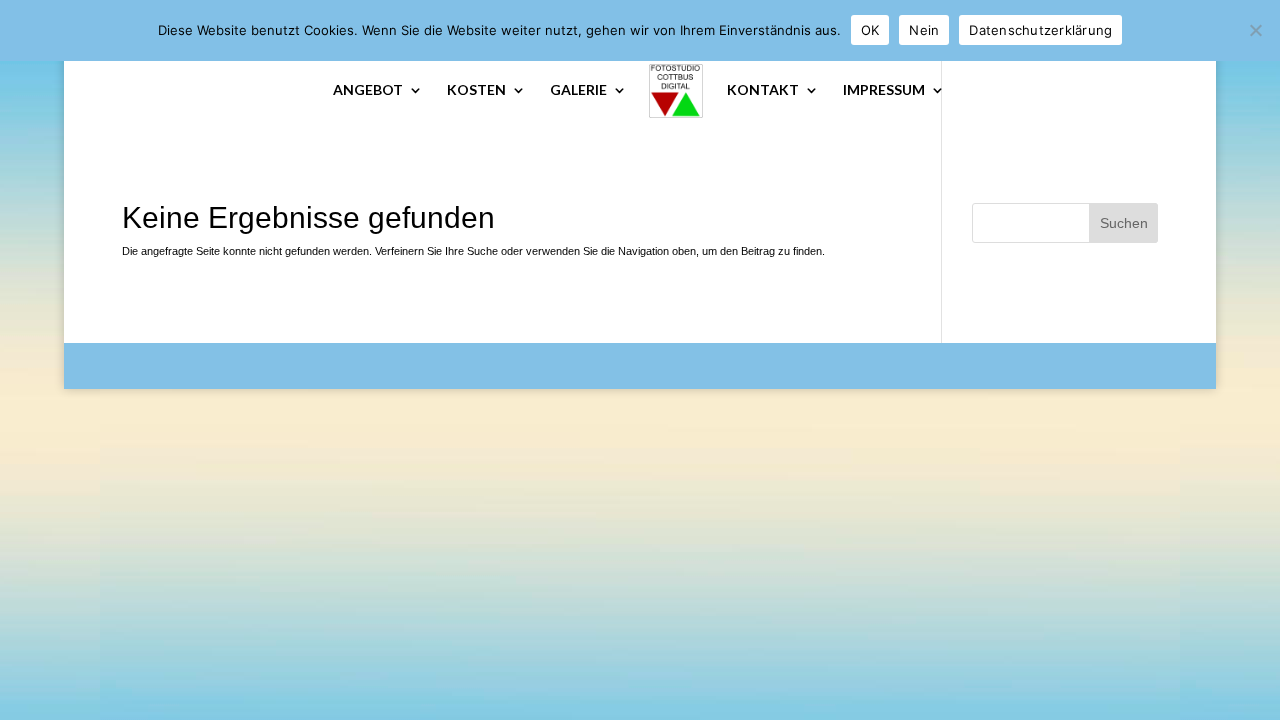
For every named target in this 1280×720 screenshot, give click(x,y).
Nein (924, 30)
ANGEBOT (368, 90)
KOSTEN (476, 90)
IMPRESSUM (884, 90)
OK (870, 30)
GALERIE (578, 90)
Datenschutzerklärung (1040, 30)
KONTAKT (763, 90)
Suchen (1124, 223)
